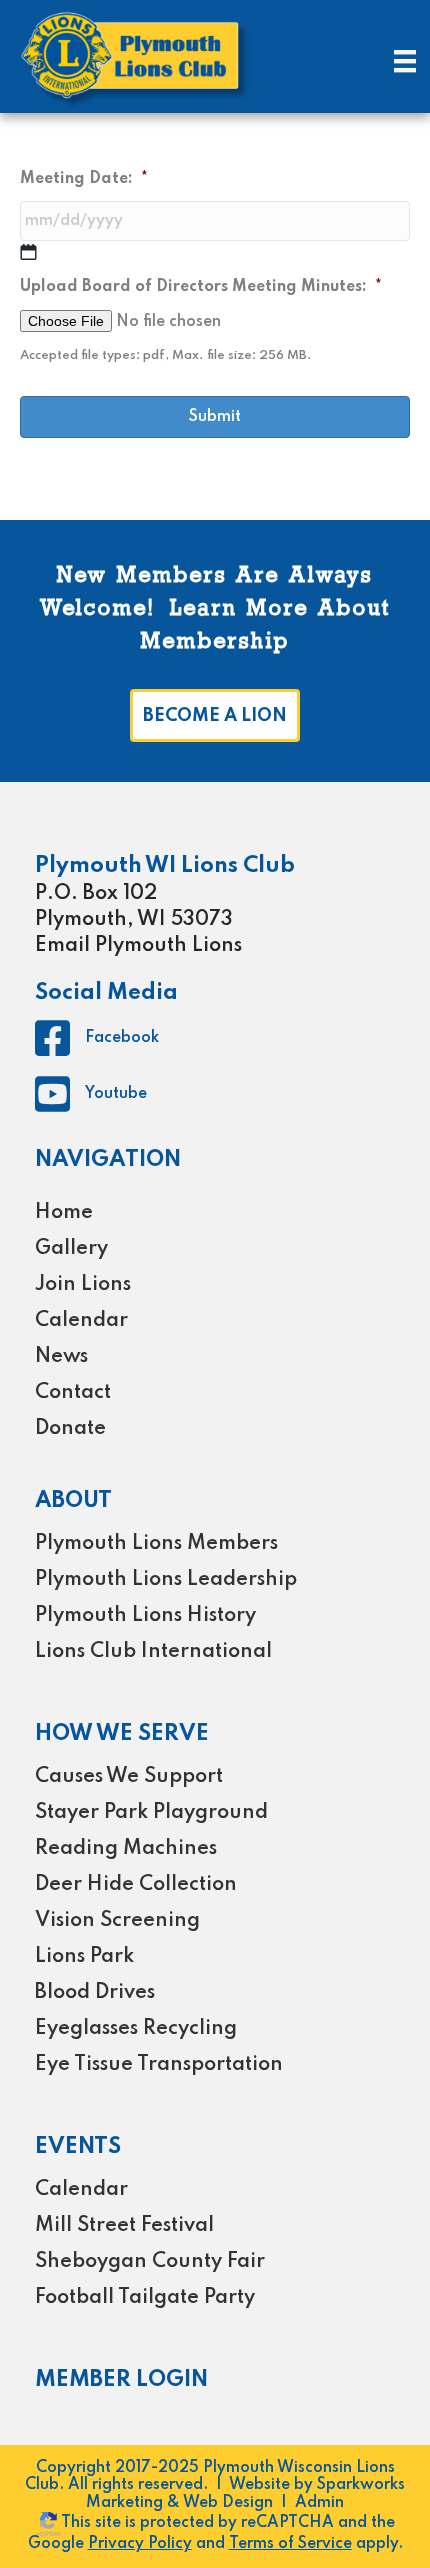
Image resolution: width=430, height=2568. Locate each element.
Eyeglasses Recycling (136, 2029)
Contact (73, 1393)
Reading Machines (126, 1849)
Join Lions (83, 1285)
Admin (319, 2503)
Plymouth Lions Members (156, 1544)
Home (64, 1213)
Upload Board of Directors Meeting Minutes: (201, 287)
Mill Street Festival (124, 2226)
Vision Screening (117, 1921)
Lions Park (84, 1957)
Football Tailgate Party (145, 2298)
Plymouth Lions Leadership (166, 1580)
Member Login (121, 2380)
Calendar (81, 1321)
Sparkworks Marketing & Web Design (245, 2494)
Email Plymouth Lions (138, 946)
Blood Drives (95, 1993)
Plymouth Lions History (145, 1616)
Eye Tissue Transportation (159, 2065)
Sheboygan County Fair (150, 2262)
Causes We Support (129, 1777)
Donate (70, 1429)
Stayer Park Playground (151, 1813)
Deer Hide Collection (136, 1885)
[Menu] (405, 61)
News (61, 1357)
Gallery (71, 1249)
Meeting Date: (84, 179)
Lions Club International (153, 1652)
